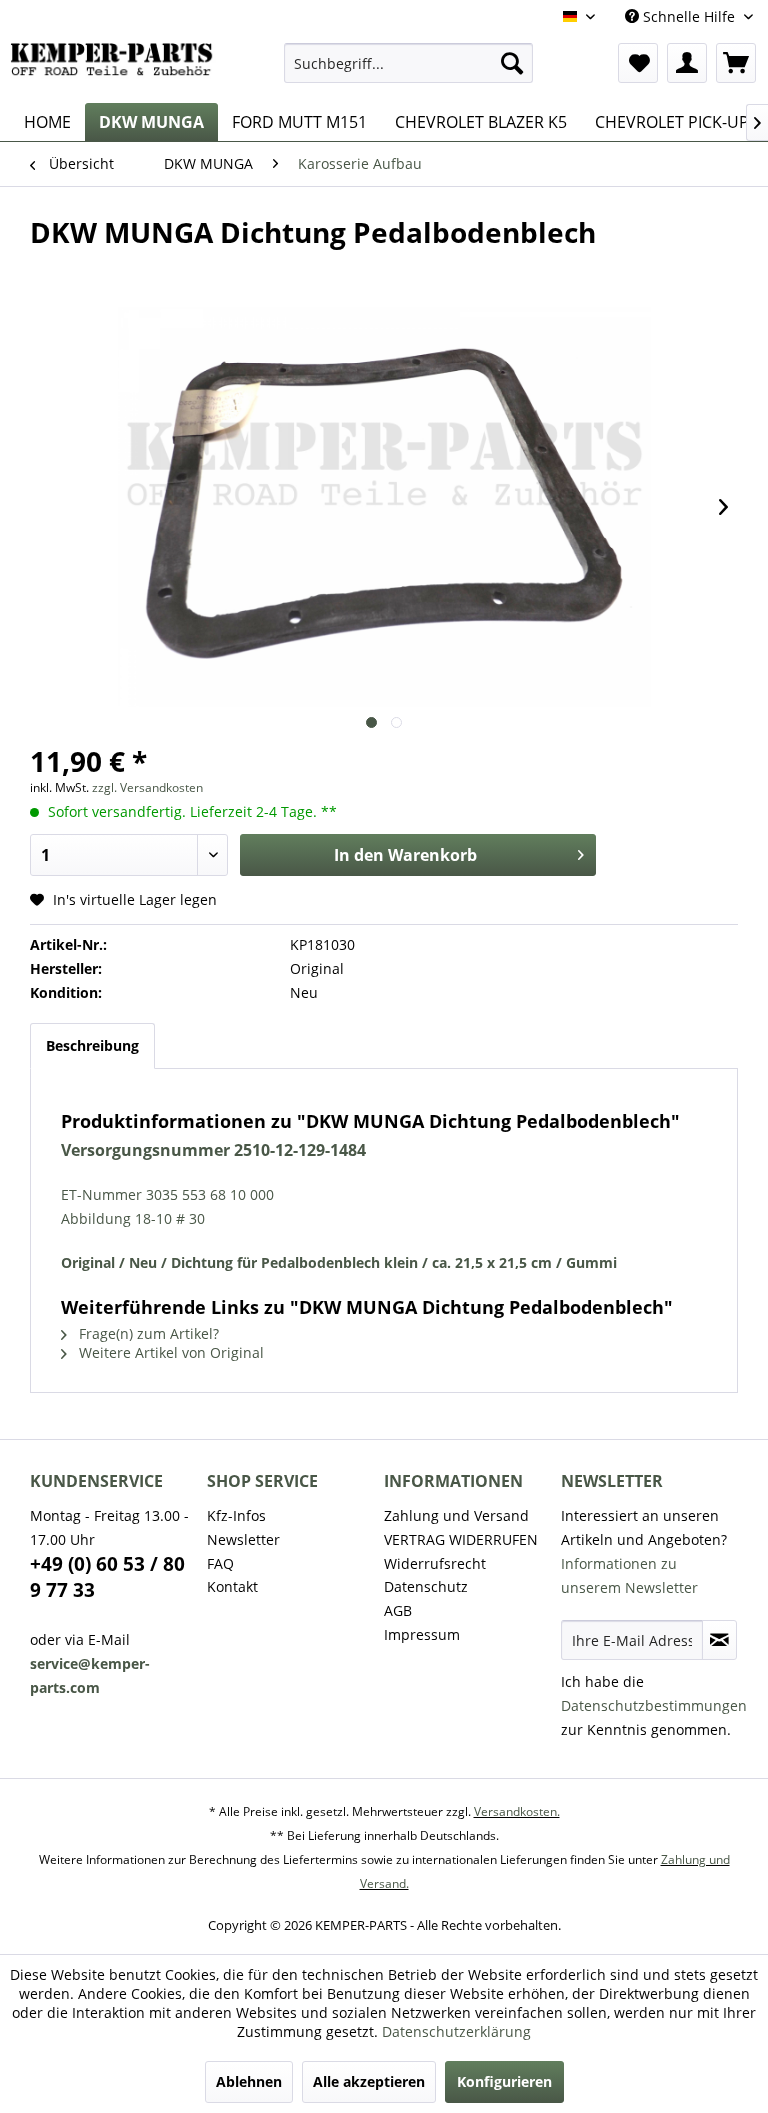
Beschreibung (92, 1045)
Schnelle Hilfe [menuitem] (689, 16)
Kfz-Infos (236, 1515)
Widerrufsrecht (435, 1563)
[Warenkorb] (736, 63)
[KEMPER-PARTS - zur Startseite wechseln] (116, 68)
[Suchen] (512, 63)
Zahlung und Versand (456, 1515)
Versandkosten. (517, 1811)
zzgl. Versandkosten (147, 787)
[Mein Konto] (687, 63)
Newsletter (243, 1539)
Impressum (422, 1634)
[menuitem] (409, 63)
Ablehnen (249, 2081)
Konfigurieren (504, 2081)
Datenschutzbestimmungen (654, 1705)
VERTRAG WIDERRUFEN (461, 1539)
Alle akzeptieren (369, 2081)
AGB (398, 1610)
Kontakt (232, 1586)
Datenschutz (426, 1586)
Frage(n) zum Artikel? (147, 1333)
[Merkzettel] (638, 63)
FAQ (220, 1563)
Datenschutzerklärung (456, 2031)
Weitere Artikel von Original (169, 1352)
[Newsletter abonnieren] (719, 1640)
